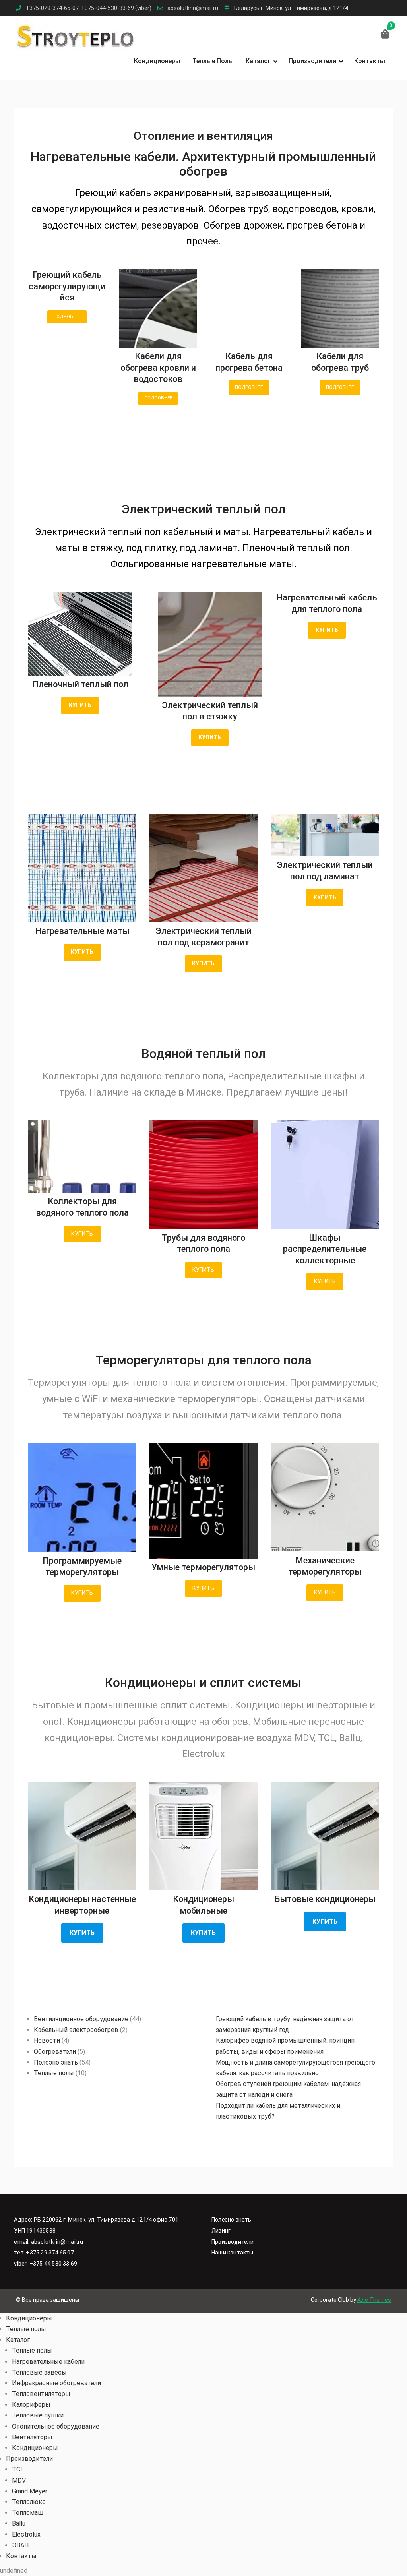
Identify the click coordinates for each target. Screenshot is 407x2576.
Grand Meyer (30, 2491)
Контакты (370, 61)
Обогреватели (55, 2052)
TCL (18, 2469)
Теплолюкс (29, 2502)
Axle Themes (374, 2300)
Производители (312, 61)
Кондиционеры (157, 61)
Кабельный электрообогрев (76, 2030)
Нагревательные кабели (48, 2362)
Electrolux (26, 2534)
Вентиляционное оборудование (81, 2019)
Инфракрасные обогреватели (56, 2383)
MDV (19, 2480)
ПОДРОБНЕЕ (67, 317)
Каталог (258, 61)
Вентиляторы (32, 2437)
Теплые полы (213, 61)
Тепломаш (28, 2513)
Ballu (19, 2523)
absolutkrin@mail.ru (193, 8)
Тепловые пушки (38, 2415)
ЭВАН (20, 2545)
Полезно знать (56, 2062)
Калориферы (31, 2405)
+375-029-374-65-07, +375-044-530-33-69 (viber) (89, 8)
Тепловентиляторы (41, 2394)
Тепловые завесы (39, 2372)
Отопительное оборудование (56, 2426)
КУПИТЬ (82, 1234)
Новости (47, 2040)
